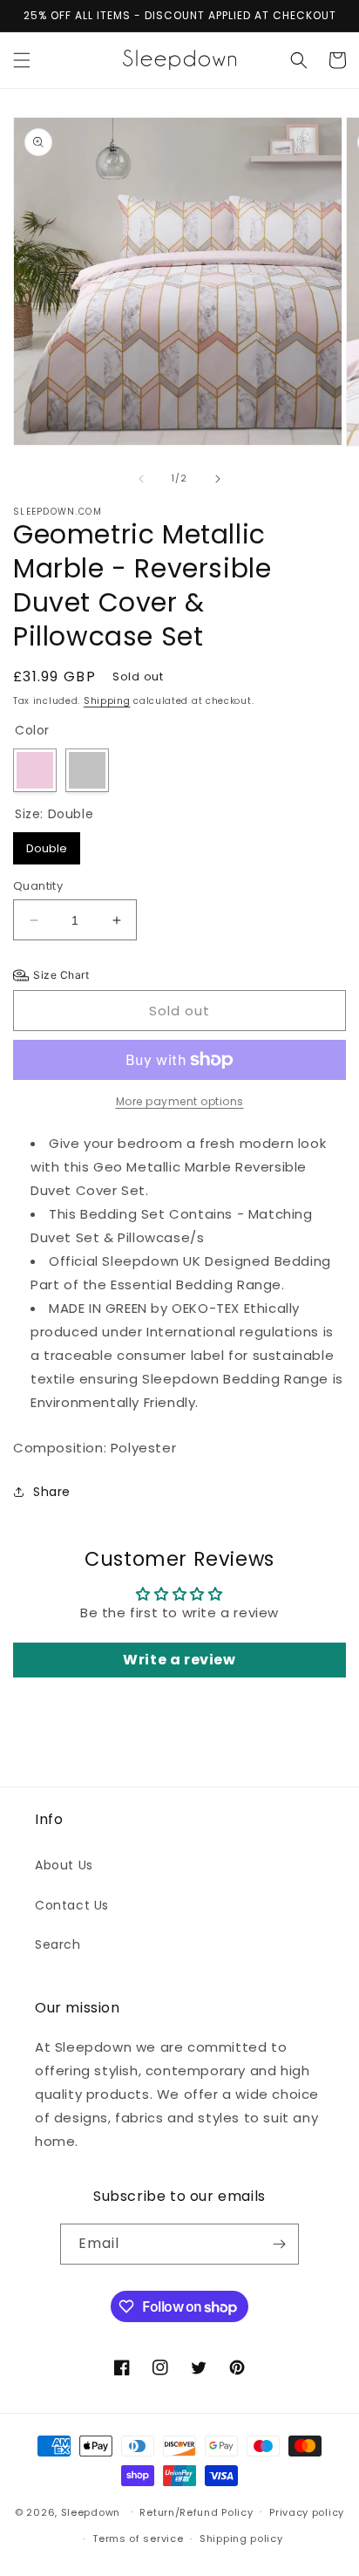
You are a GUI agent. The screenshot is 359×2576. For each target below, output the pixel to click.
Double (47, 844)
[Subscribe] (279, 2244)
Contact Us (72, 1905)
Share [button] (52, 1492)
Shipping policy (241, 2538)
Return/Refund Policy (196, 2512)
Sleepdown (91, 2511)
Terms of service (138, 2538)
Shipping (107, 701)
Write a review (179, 1660)
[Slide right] (218, 479)
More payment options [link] (180, 1101)
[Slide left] (141, 479)
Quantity (38, 886)
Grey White (87, 770)
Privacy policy (307, 2512)
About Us (64, 1865)
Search (58, 1944)
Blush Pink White (35, 770)
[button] (22, 60)
